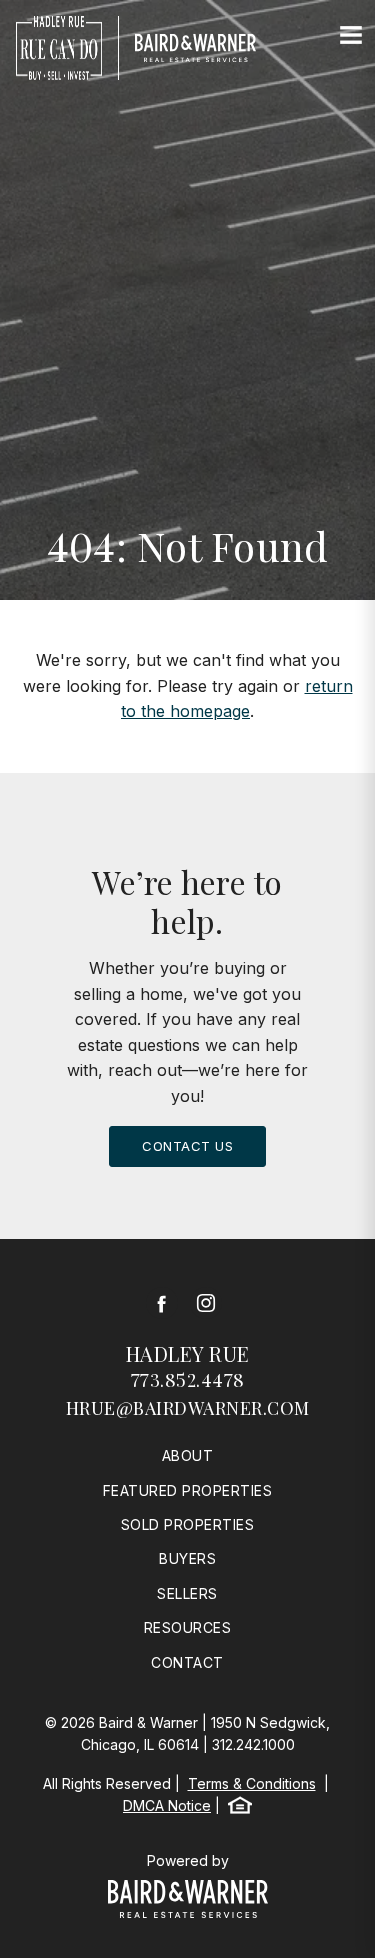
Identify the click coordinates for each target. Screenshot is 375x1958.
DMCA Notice (167, 1805)
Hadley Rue (188, 1353)
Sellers (187, 1593)
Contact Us (187, 1146)
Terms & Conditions (252, 1783)
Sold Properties (188, 1524)
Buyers (187, 1558)
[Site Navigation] (351, 36)
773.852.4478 (188, 1380)
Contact (187, 1662)
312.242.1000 (253, 1744)
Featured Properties (188, 1490)
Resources (188, 1627)
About (188, 1455)
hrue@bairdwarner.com (188, 1408)
